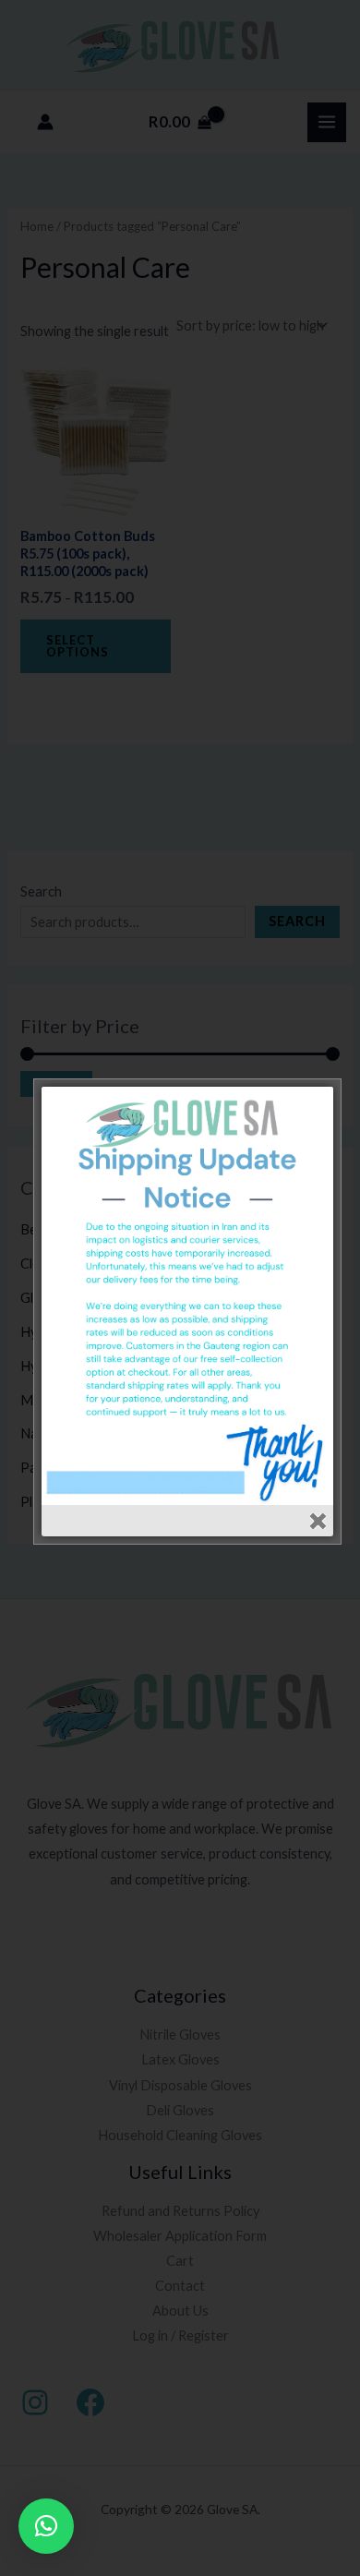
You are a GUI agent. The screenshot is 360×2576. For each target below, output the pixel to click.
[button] (46, 2526)
